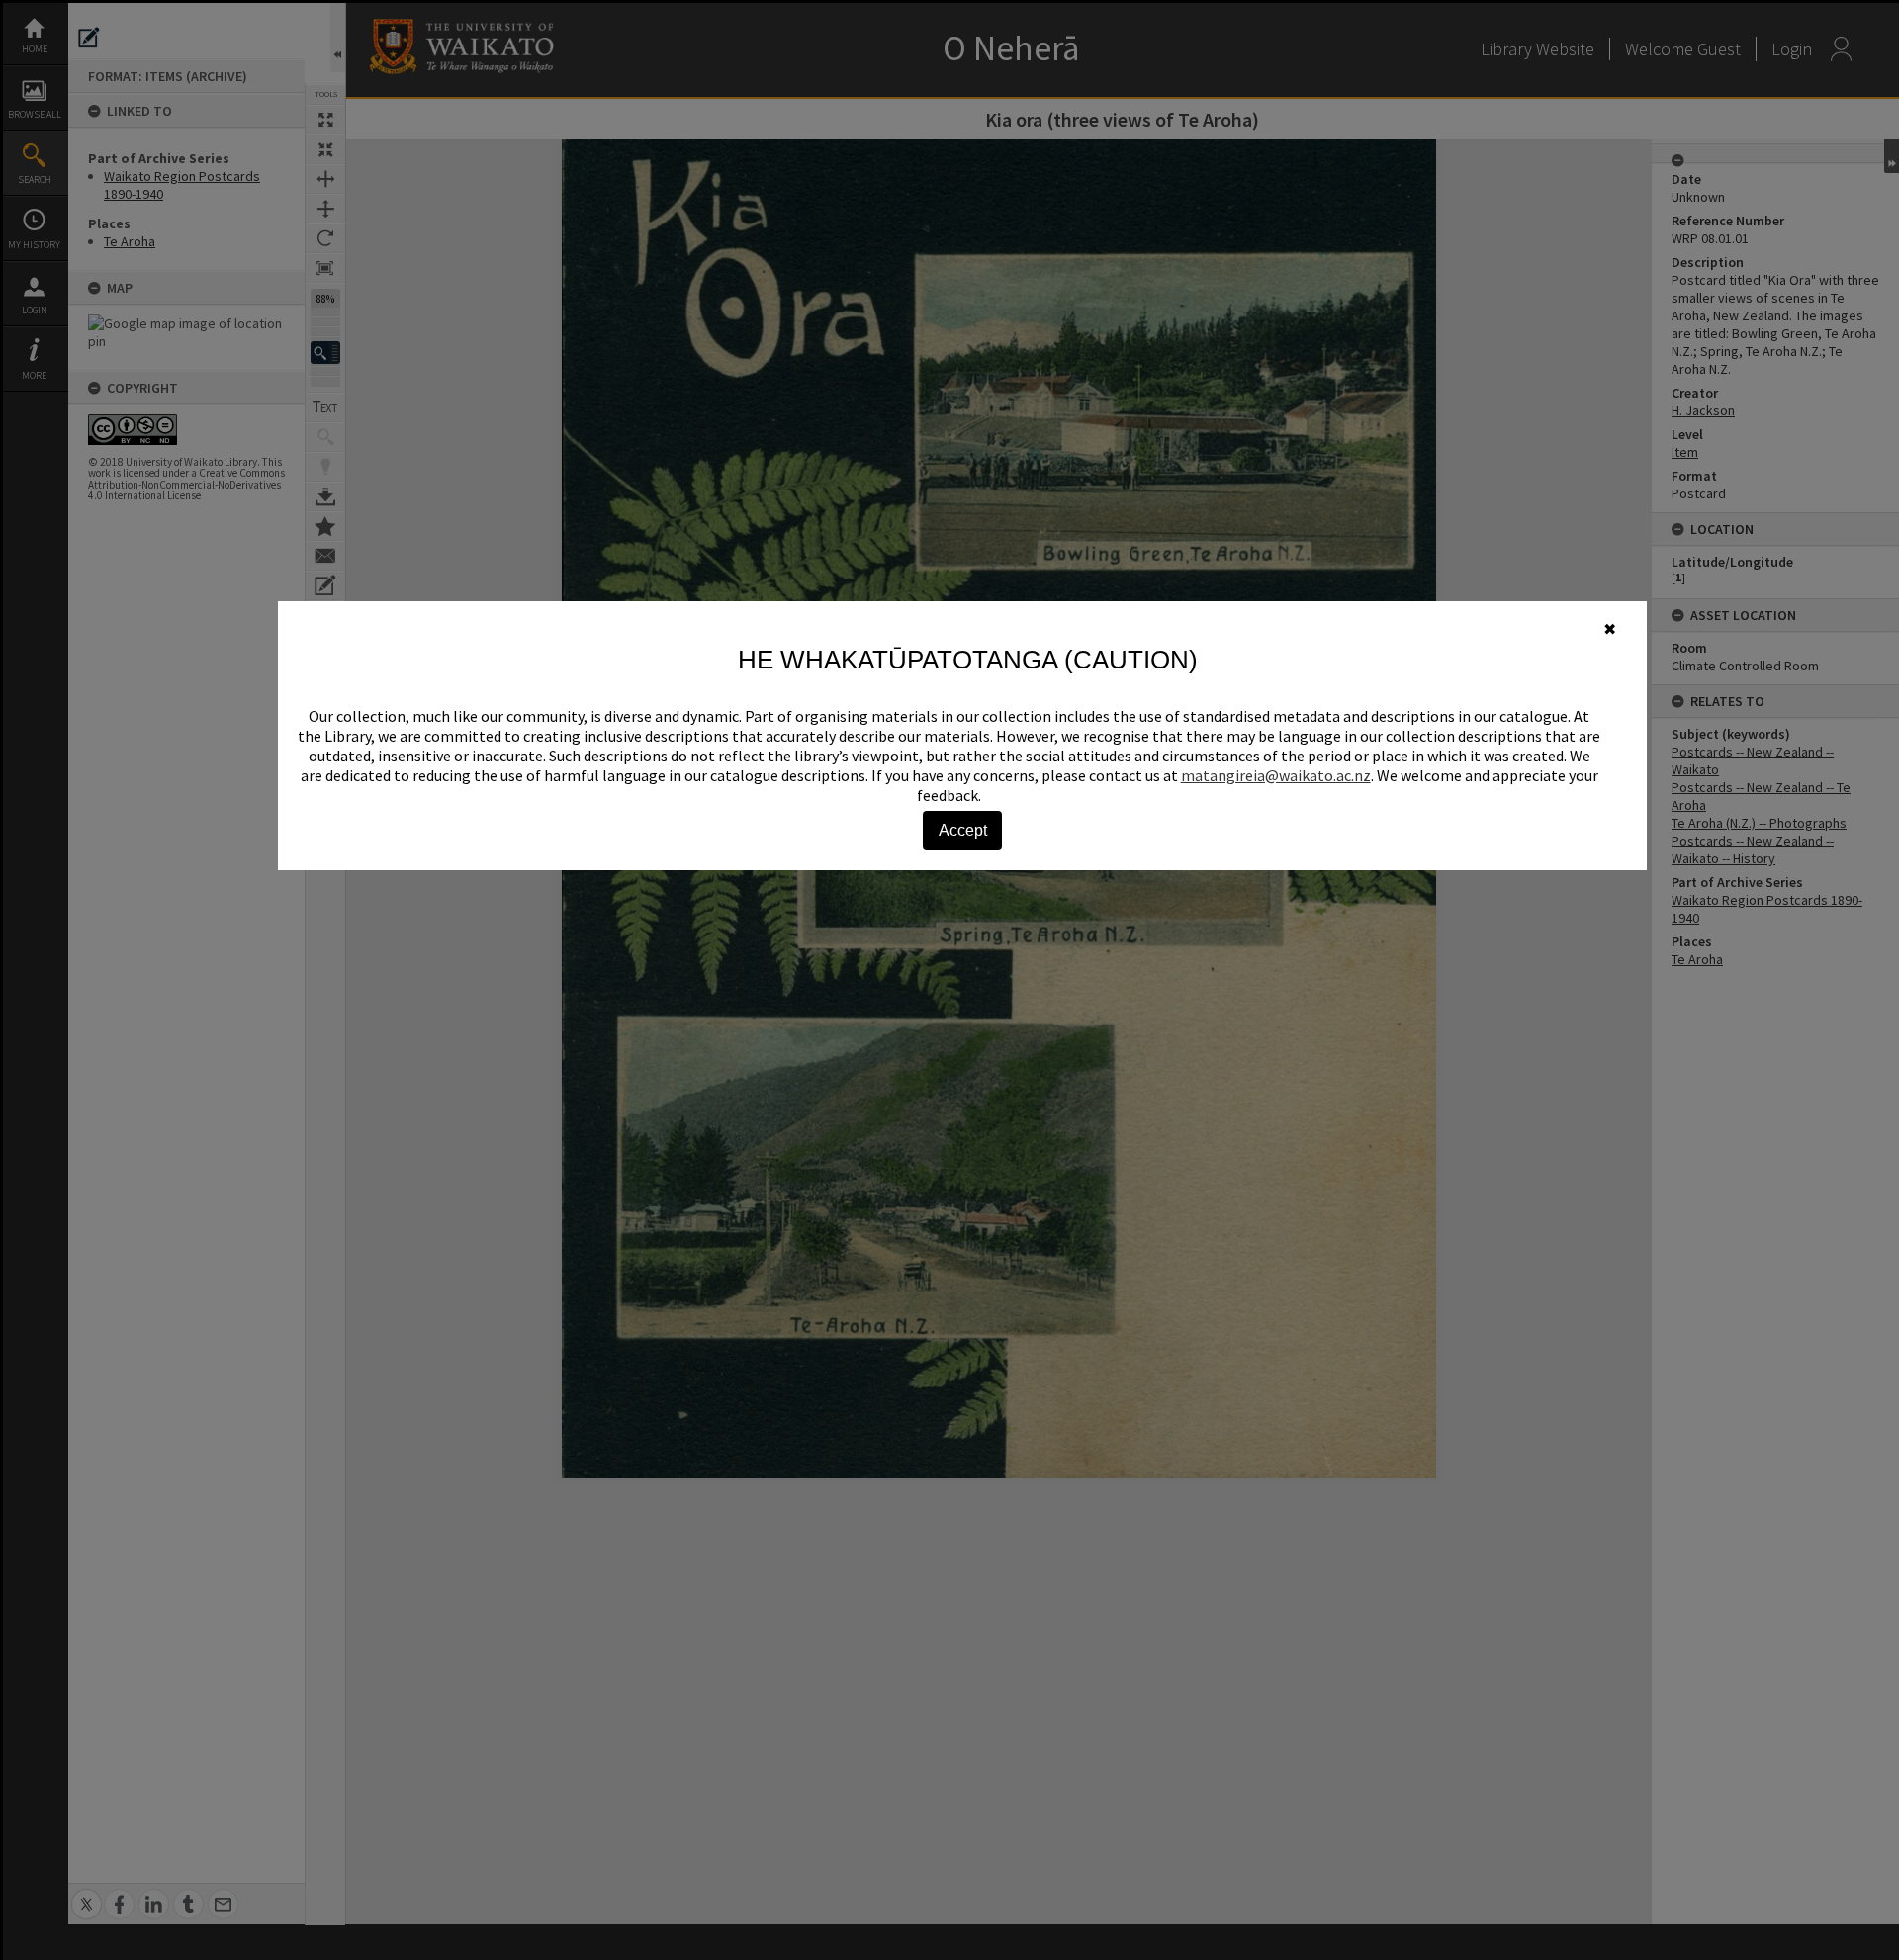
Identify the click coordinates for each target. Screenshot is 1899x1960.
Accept (963, 830)
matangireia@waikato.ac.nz (1276, 775)
